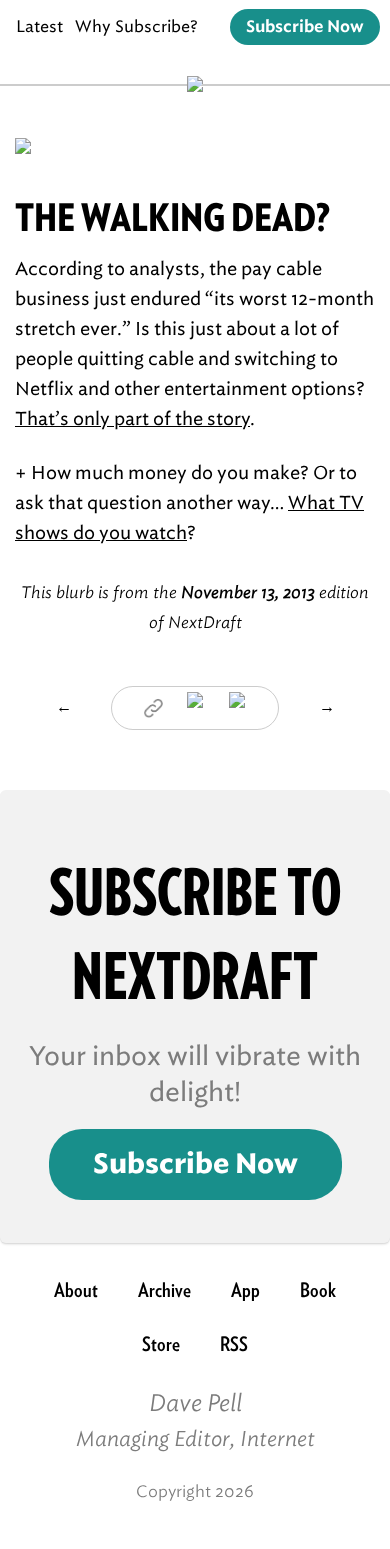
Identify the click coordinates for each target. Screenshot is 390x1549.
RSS (234, 1344)
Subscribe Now (305, 27)
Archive (164, 1290)
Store (161, 1344)
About (76, 1290)
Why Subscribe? (136, 26)
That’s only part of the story (132, 419)
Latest (39, 26)
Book (318, 1290)
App (245, 1290)
